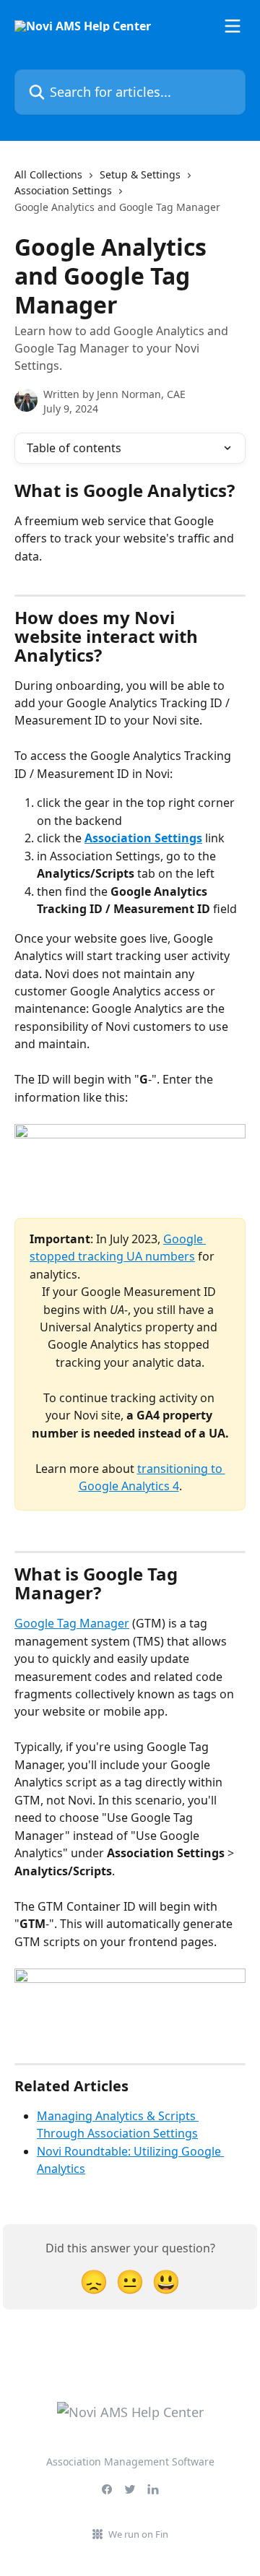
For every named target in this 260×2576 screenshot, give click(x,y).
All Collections (48, 174)
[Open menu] (233, 26)
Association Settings (63, 190)
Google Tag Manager (72, 1623)
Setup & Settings (140, 174)
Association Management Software (130, 2462)
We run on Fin (138, 2534)
